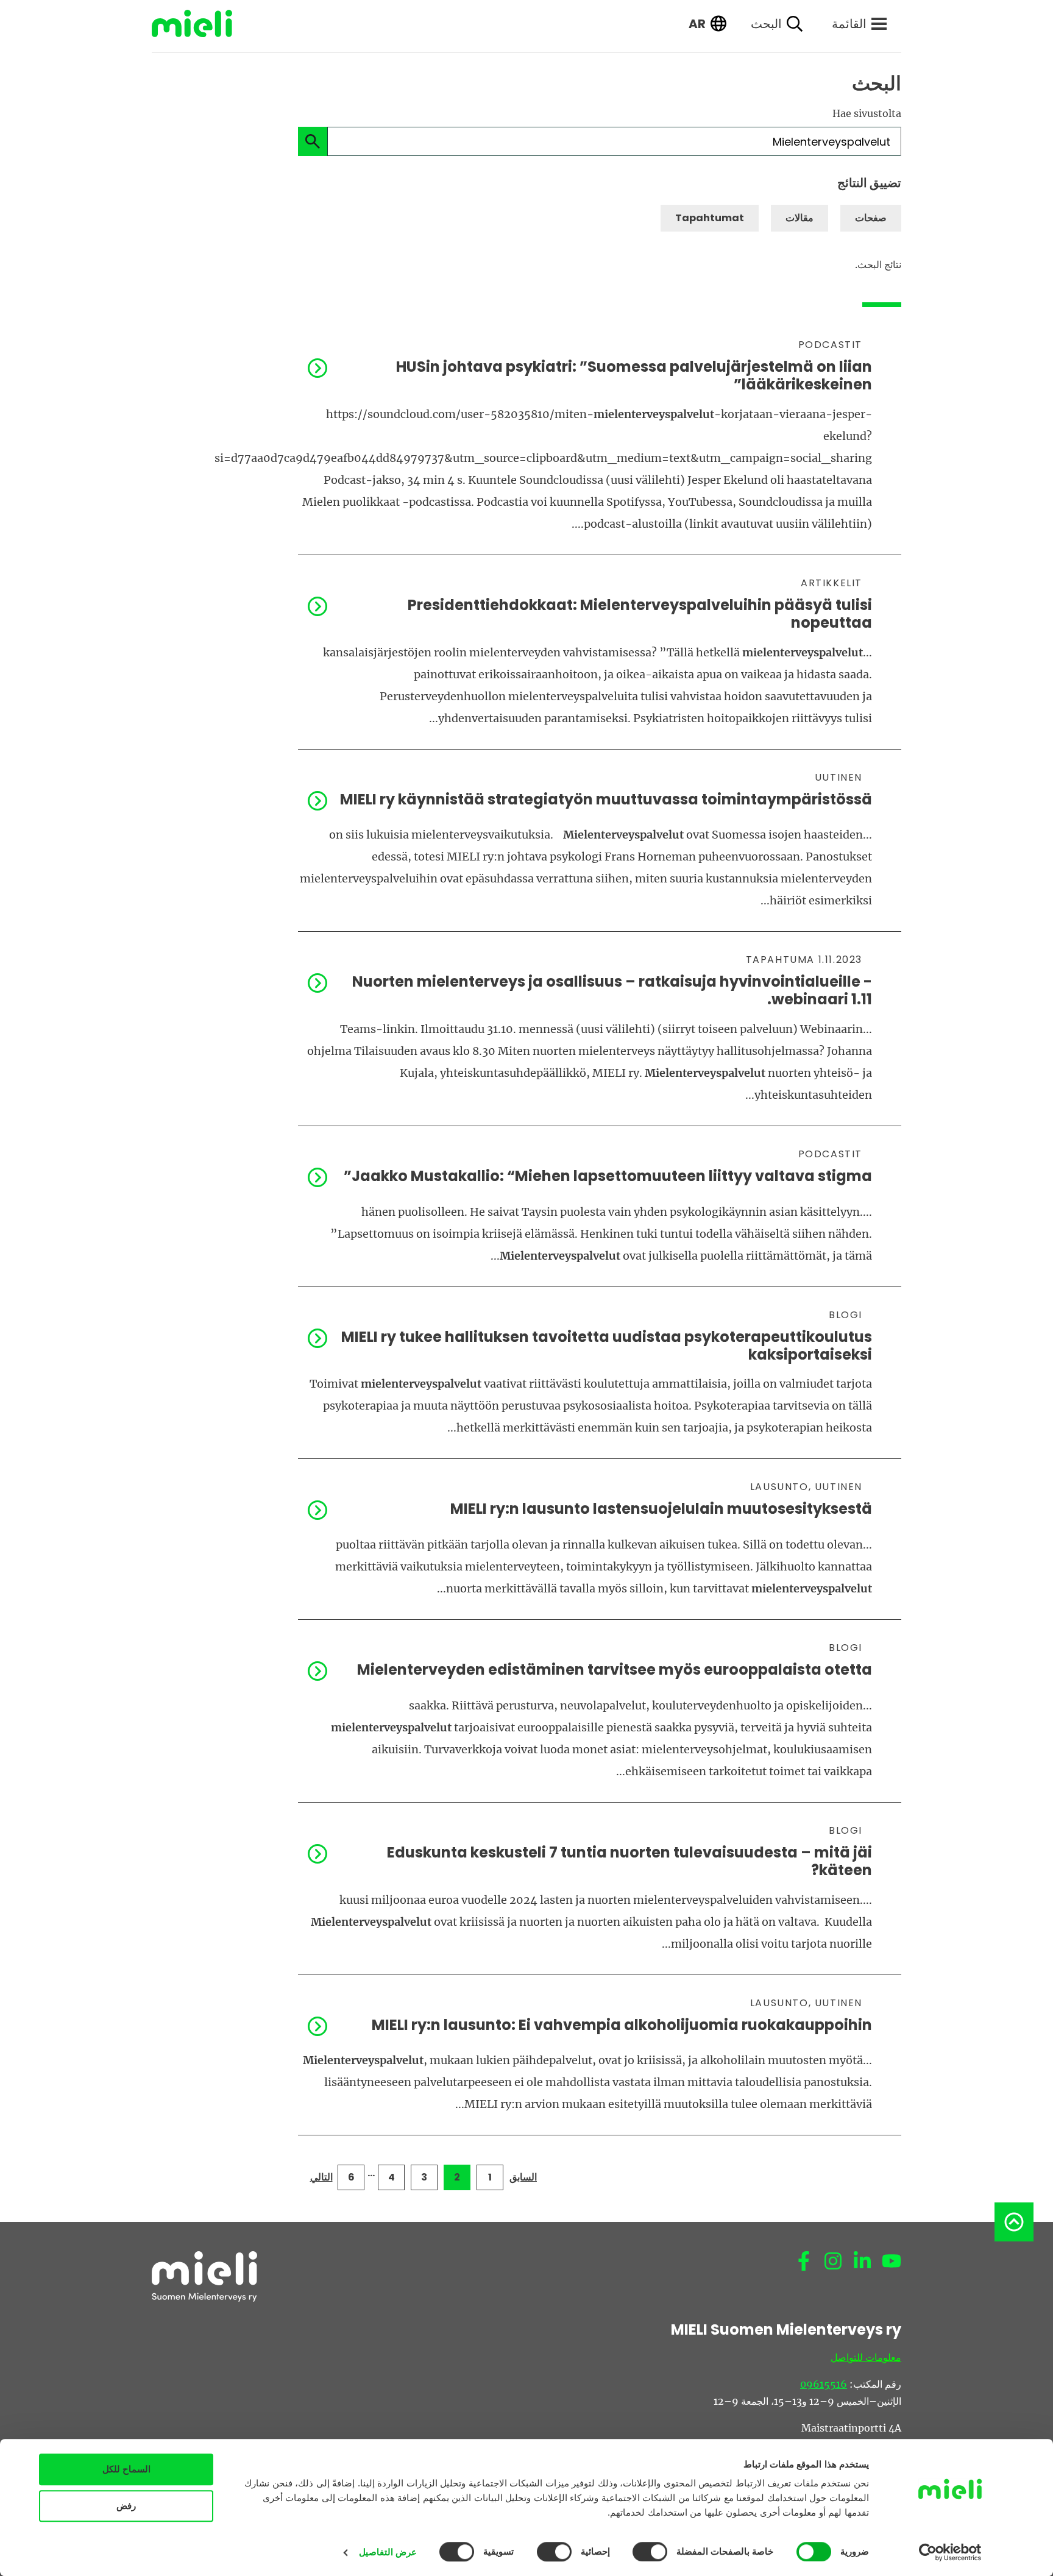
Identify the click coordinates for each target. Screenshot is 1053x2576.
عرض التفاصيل (388, 2552)
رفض (126, 2506)
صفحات (871, 218)
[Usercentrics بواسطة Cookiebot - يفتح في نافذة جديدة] (950, 2552)
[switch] (653, 2552)
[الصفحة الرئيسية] (201, 23)
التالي (321, 2177)
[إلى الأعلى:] (1014, 2222)
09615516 (824, 2384)
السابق (523, 2177)
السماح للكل (126, 2469)
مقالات (799, 218)
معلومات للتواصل (866, 2357)
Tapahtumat (710, 218)
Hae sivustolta (867, 113)
